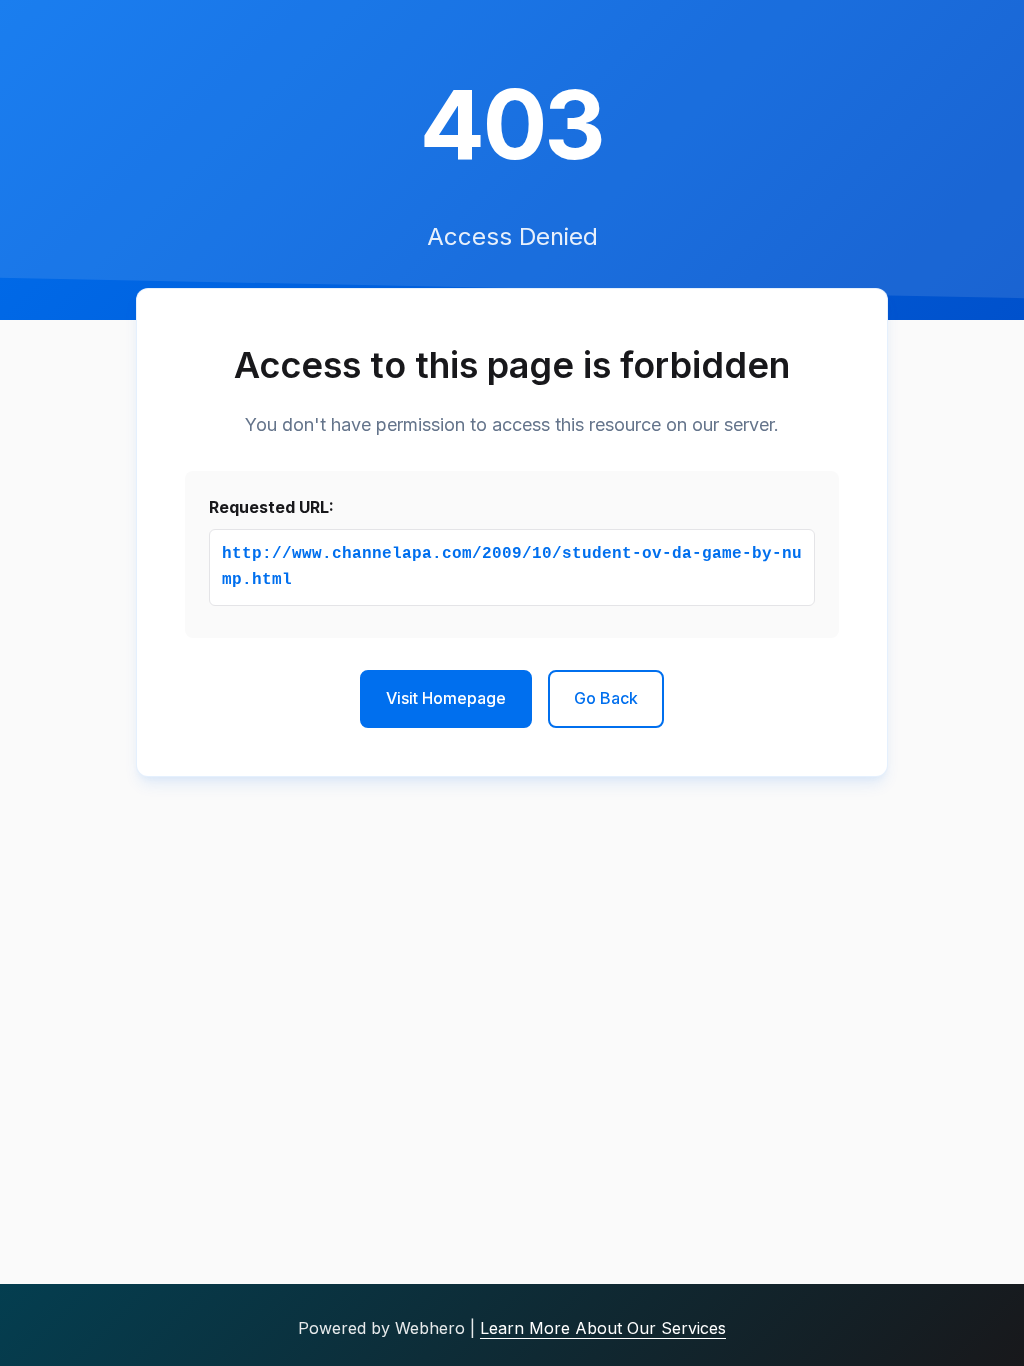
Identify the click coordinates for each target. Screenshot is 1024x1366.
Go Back (606, 698)
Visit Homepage (446, 698)
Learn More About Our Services (603, 1328)
